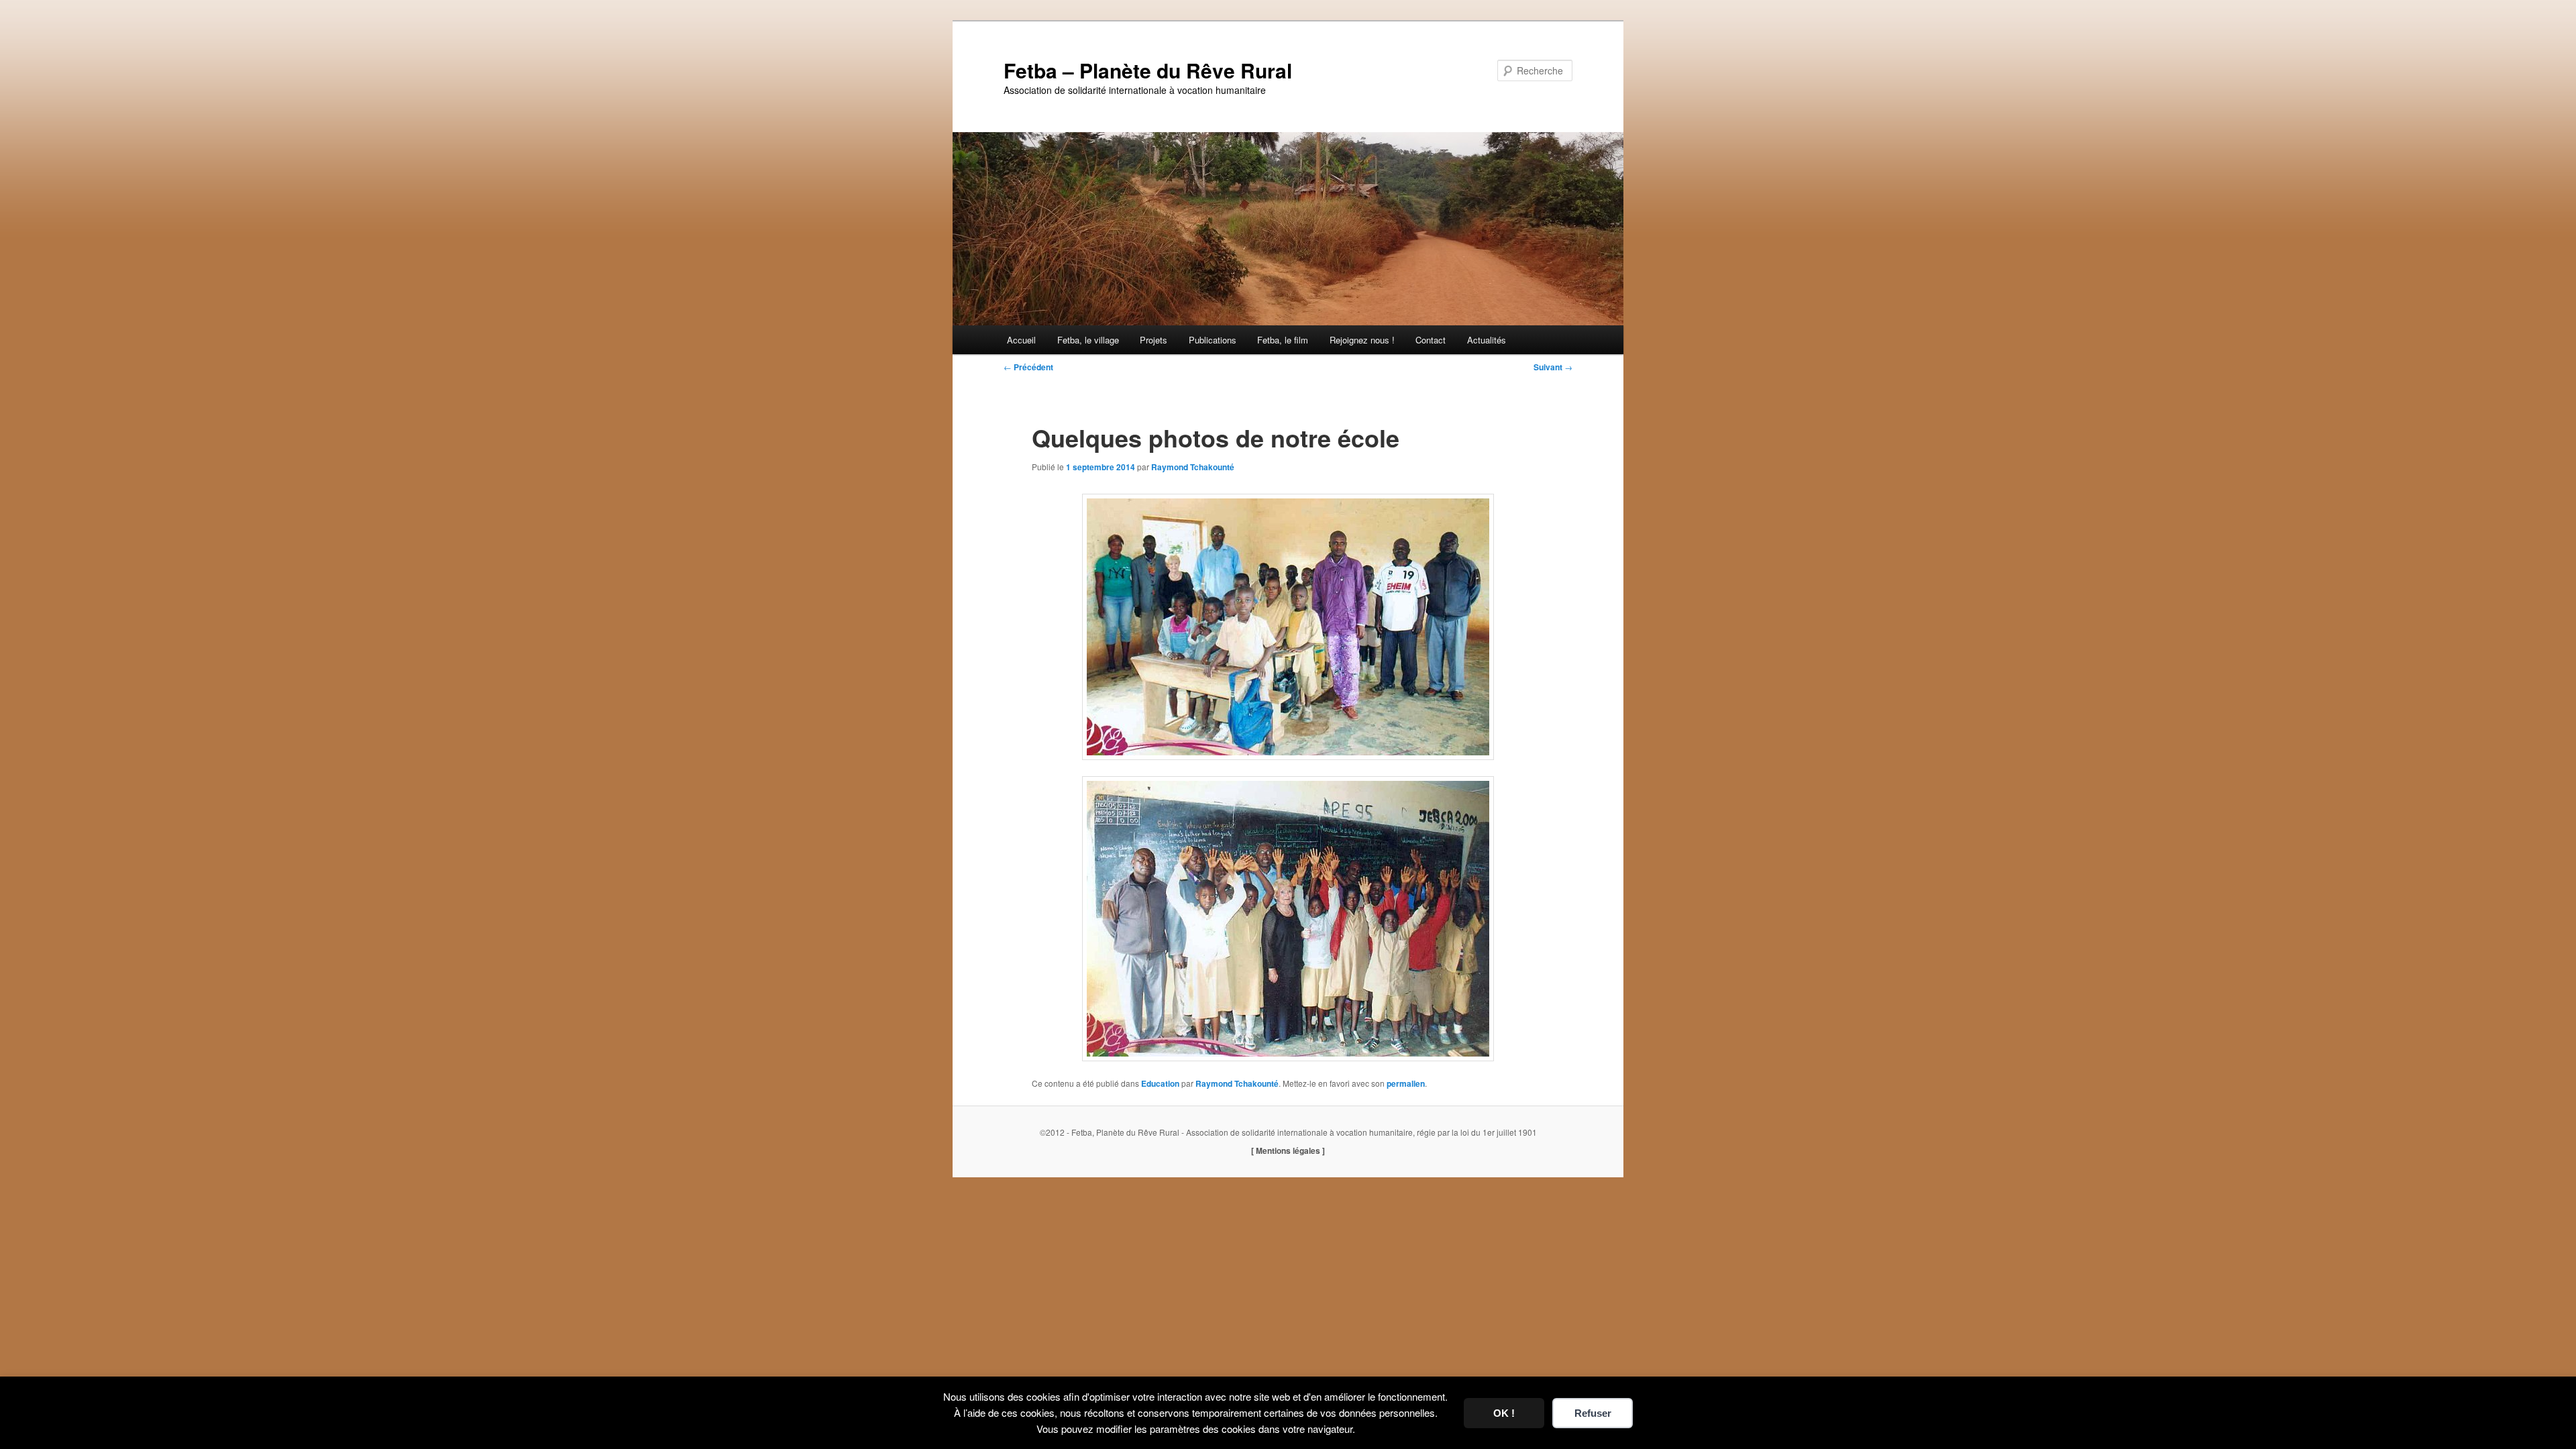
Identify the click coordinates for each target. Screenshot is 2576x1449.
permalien (1406, 1083)
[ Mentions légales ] (1288, 1150)
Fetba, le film (1283, 340)
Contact (1431, 340)
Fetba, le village (1088, 340)
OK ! (1504, 1413)
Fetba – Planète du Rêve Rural (1148, 70)
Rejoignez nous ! (1362, 340)
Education (1160, 1083)
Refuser (1593, 1413)
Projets (1153, 340)
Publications (1213, 340)
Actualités (1487, 340)
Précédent (1028, 367)
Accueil (1021, 340)
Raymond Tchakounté (1193, 467)
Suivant (1553, 367)
